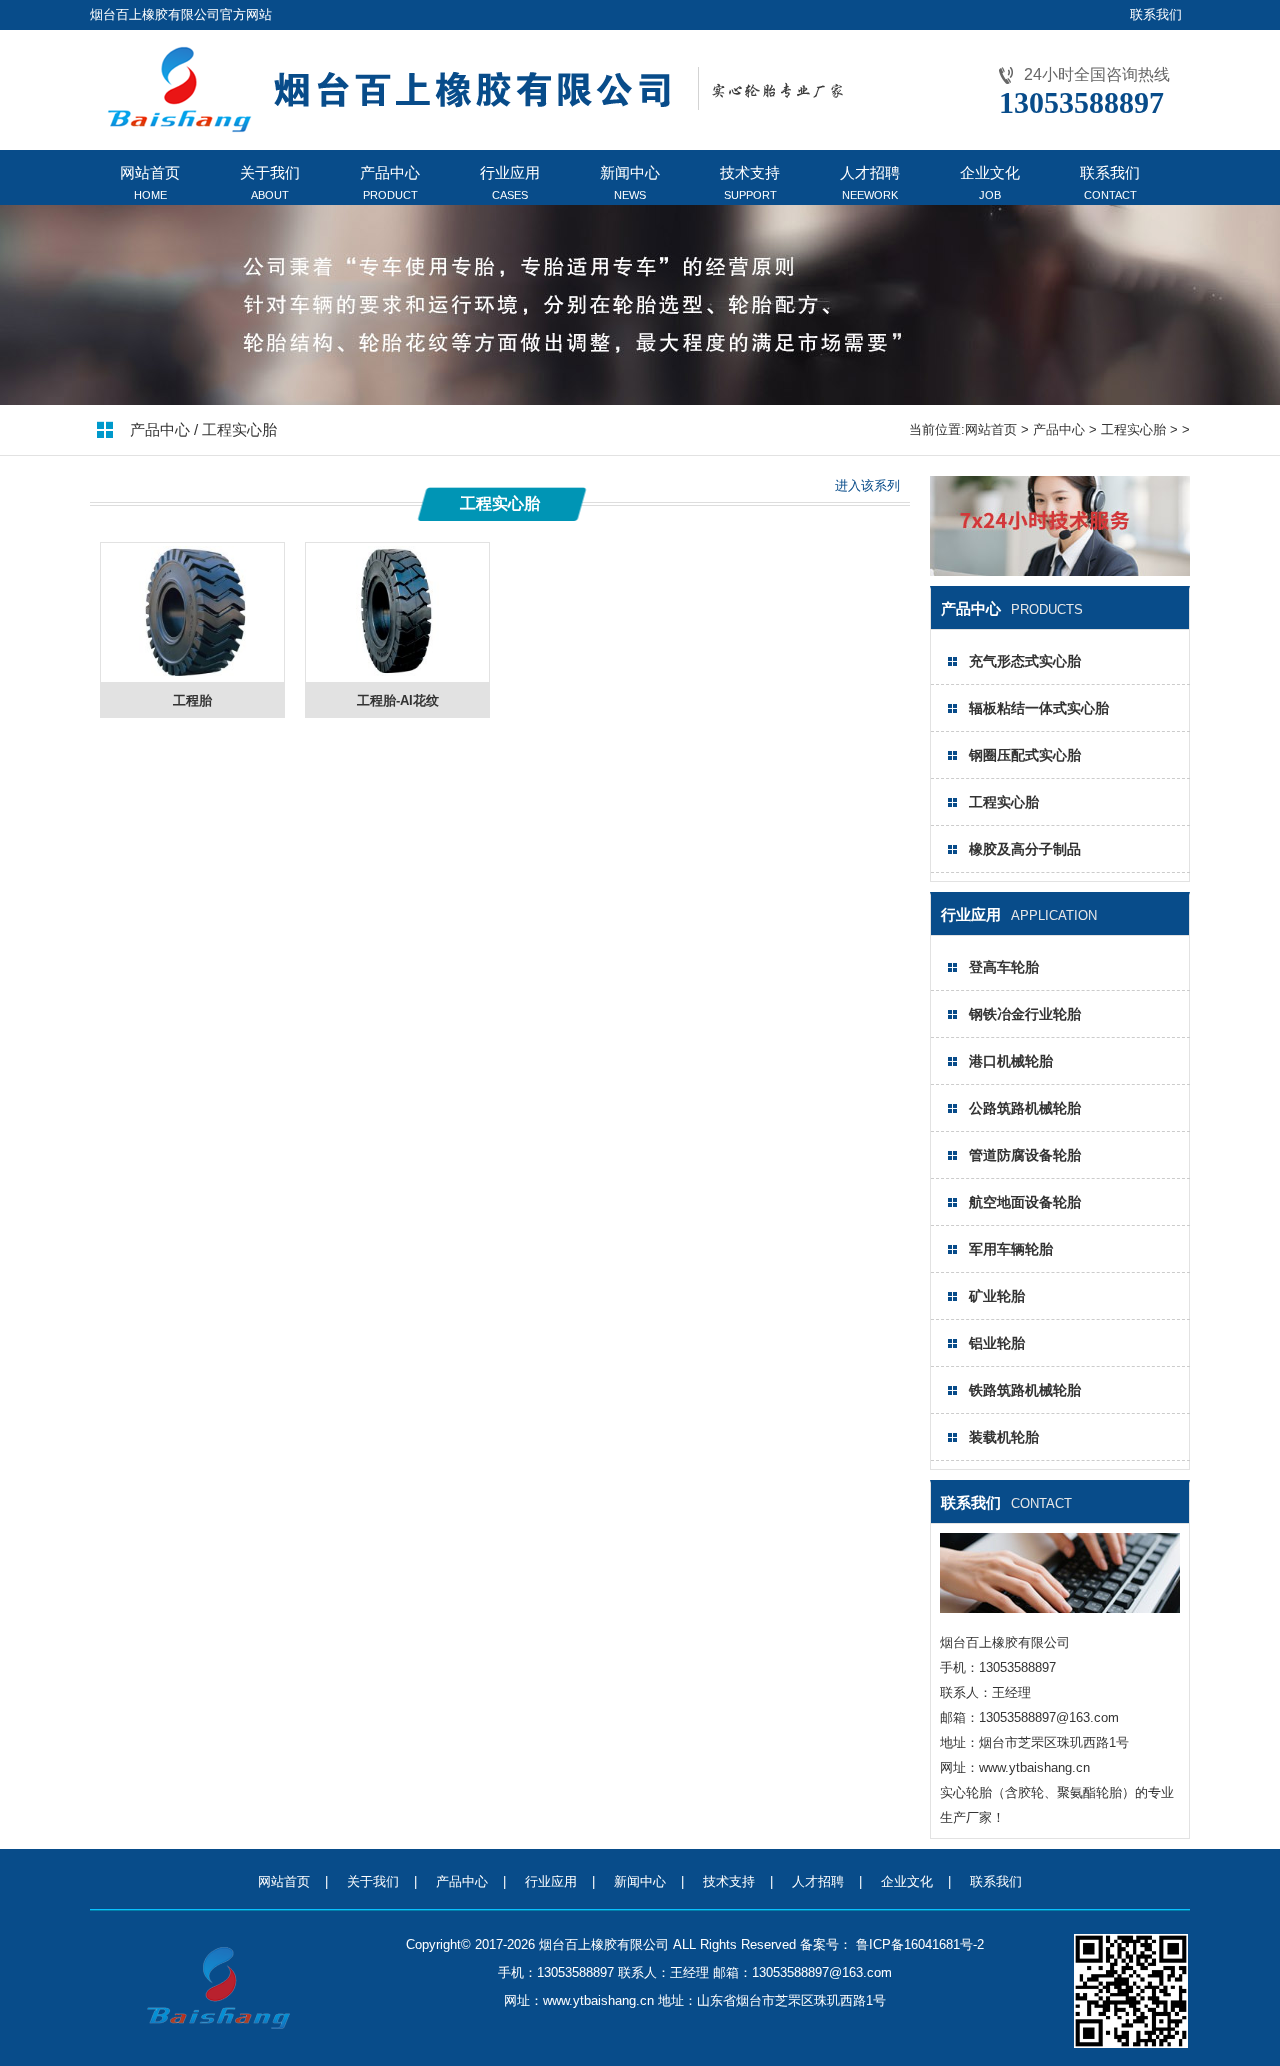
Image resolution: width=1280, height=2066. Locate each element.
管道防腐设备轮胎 (1025, 1155)
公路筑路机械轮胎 (1025, 1108)
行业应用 (551, 1881)
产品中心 (1059, 429)
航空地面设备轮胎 (1025, 1202)
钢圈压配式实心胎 (1025, 755)
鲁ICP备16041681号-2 (918, 1944)
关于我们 (373, 1881)
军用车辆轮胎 (1011, 1249)
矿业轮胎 (997, 1296)
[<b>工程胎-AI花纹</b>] (397, 671)
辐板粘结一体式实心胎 (1039, 708)
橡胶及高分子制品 (1025, 849)
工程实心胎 (1133, 429)
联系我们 (1156, 14)
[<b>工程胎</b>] (192, 671)
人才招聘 (818, 1881)
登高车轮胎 (1004, 967)
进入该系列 (867, 485)
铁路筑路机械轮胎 (1025, 1390)
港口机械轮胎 (1011, 1061)
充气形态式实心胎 (1025, 661)
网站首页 (991, 429)
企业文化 (907, 1881)
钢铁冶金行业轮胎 (1025, 1014)
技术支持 (729, 1881)
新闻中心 (640, 1881)
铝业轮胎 (997, 1343)
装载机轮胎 (1004, 1437)
